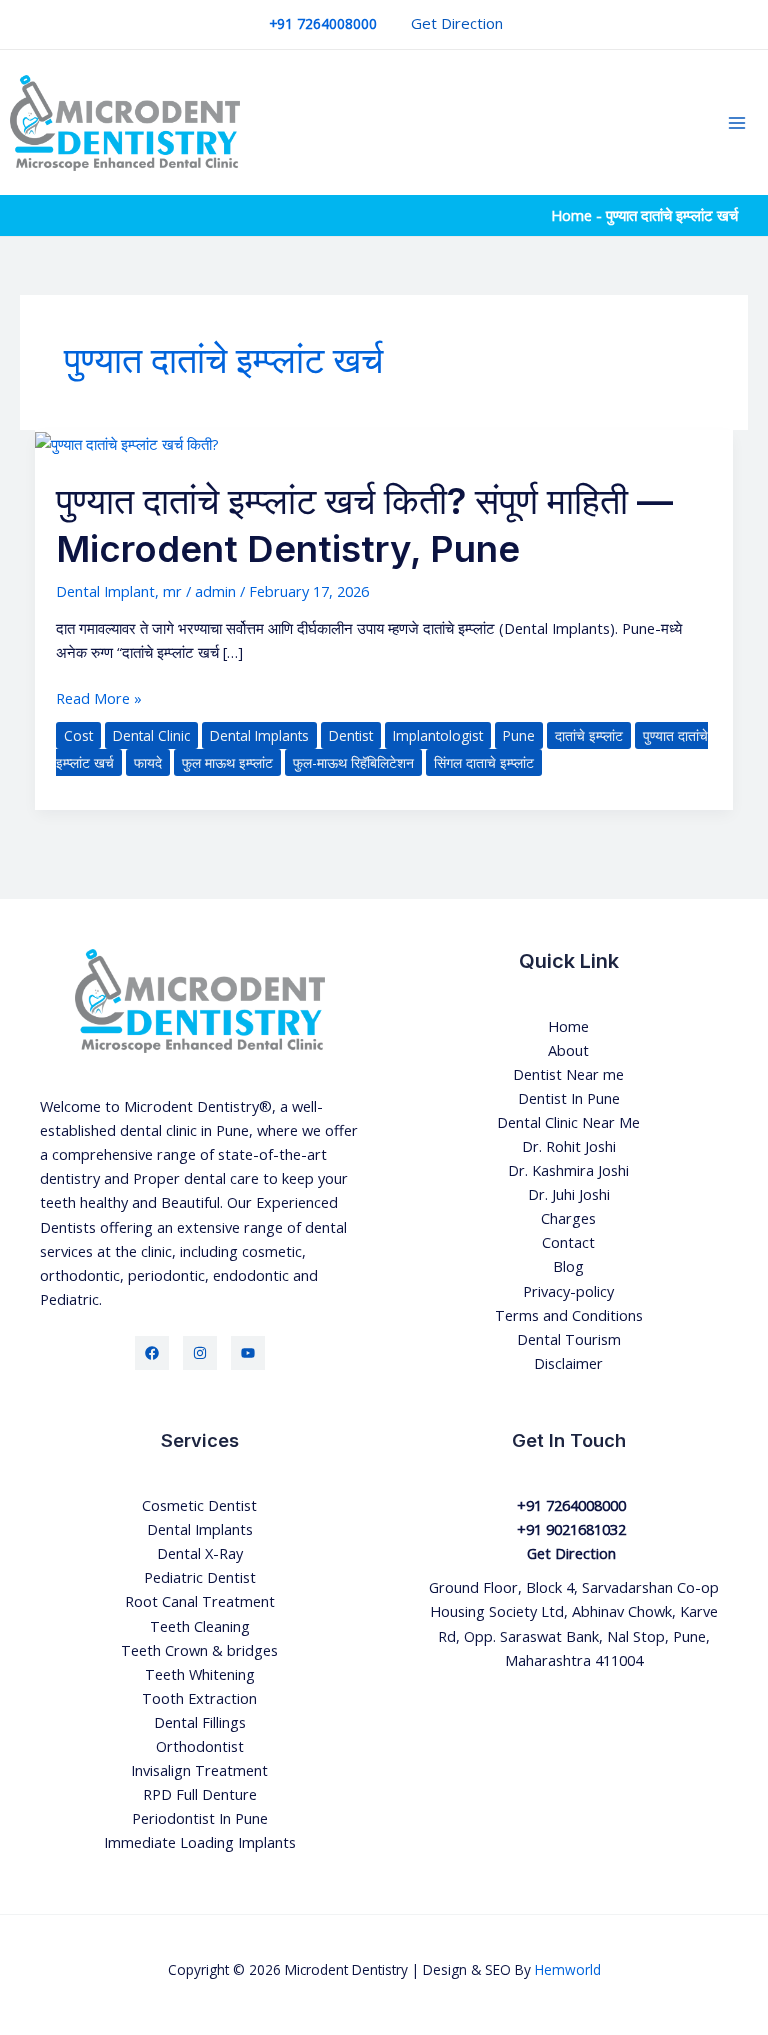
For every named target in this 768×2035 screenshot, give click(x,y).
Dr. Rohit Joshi (569, 1146)
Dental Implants (259, 735)
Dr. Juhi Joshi (569, 1194)
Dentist (351, 735)
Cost (78, 735)
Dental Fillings (200, 1722)
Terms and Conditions (569, 1315)
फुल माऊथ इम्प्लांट (227, 762)
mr (172, 591)
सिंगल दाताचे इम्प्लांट (484, 762)
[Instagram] (200, 1353)
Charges (568, 1218)
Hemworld (568, 1969)
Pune (519, 735)
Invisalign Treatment (199, 1770)
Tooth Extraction (199, 1698)
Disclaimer (568, 1363)
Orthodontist (200, 1746)
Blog (568, 1266)
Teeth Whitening (200, 1674)
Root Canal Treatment (200, 1601)
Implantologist (438, 735)
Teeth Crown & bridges (199, 1650)
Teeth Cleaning (200, 1626)
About (568, 1050)
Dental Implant (105, 591)
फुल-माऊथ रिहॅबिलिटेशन (353, 762)
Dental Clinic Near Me (568, 1122)
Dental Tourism (569, 1339)
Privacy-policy (568, 1291)
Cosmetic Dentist (199, 1505)
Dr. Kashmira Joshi (568, 1170)
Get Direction (457, 23)
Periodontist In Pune (200, 1818)
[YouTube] (248, 1353)
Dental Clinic (151, 735)
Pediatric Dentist (200, 1577)
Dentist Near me (568, 1074)
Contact (568, 1242)
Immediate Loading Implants (200, 1842)
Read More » (99, 697)
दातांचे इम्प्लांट (589, 735)
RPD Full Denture (200, 1794)
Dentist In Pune (569, 1098)
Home (571, 215)
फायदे (148, 762)
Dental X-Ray (200, 1553)
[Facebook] (152, 1353)
